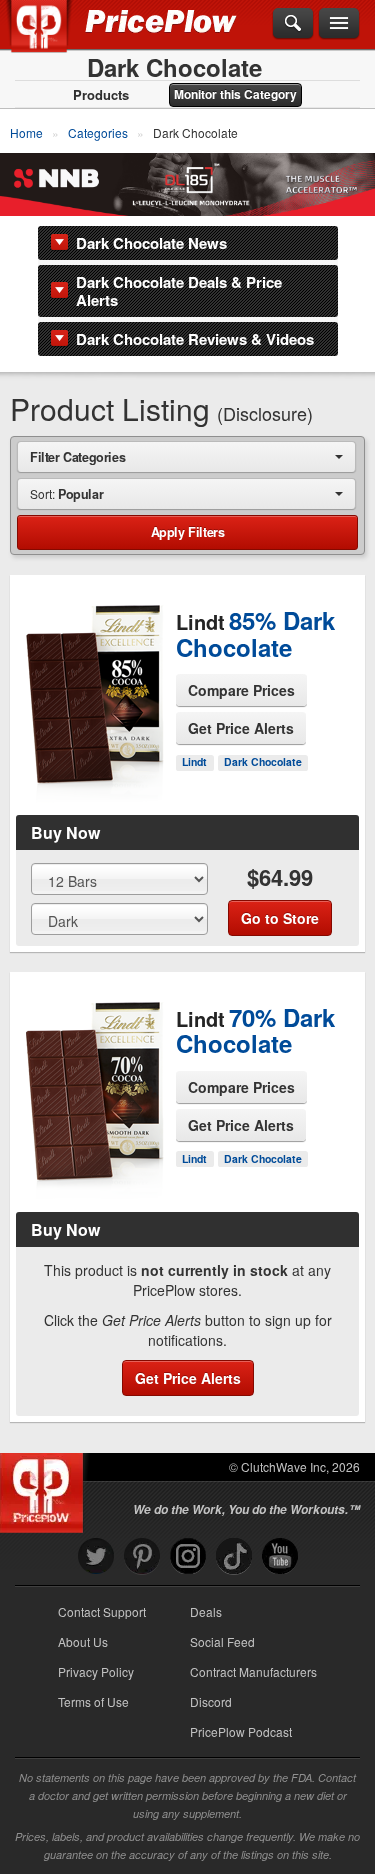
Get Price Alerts (241, 728)
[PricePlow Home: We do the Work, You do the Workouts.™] (53, 38)
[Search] (293, 24)
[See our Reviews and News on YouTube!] (280, 1556)
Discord (211, 1701)
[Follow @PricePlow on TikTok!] (234, 1556)
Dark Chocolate (263, 761)
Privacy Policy (96, 1671)
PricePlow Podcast (241, 1731)
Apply (188, 532)
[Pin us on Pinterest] (142, 1556)
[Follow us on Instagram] (188, 1556)
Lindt (194, 761)
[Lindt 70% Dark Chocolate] (93, 1102)
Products (101, 95)
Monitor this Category (235, 94)
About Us (83, 1641)
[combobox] (186, 456)
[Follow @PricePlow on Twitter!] (96, 1556)
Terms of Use (93, 1701)
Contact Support (102, 1611)
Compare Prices (241, 690)
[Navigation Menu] (339, 24)
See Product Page (94, 735)
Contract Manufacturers (253, 1671)
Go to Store (94, 777)
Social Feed (222, 1641)
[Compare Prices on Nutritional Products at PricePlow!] (45, 1488)
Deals (206, 1611)
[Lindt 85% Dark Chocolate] (93, 688)
